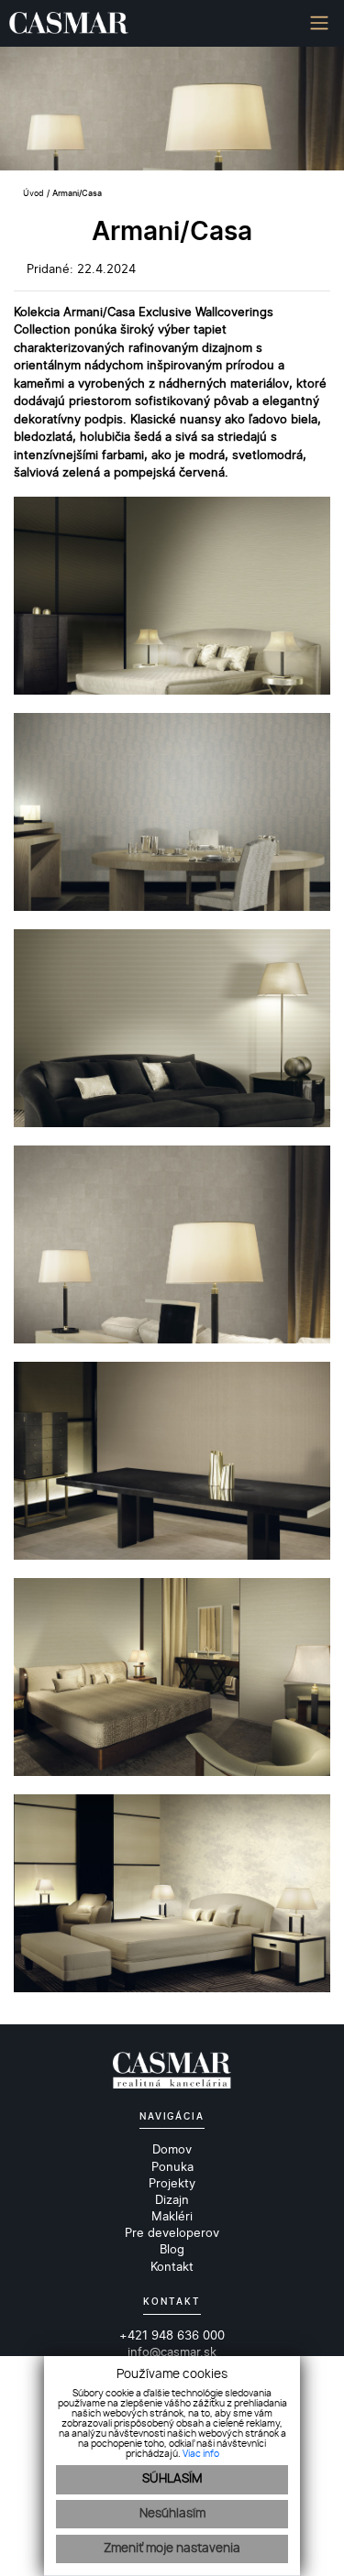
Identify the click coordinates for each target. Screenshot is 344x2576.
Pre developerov (172, 2232)
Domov (172, 2149)
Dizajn (172, 2199)
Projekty (172, 2183)
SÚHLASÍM (172, 2479)
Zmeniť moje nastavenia (172, 2549)
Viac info (201, 2454)
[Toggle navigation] (312, 23)
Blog (172, 2249)
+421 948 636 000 (172, 2335)
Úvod (32, 193)
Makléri (172, 2216)
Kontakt (172, 2266)
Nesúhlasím (172, 2514)
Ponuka (172, 2166)
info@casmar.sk (172, 2351)
